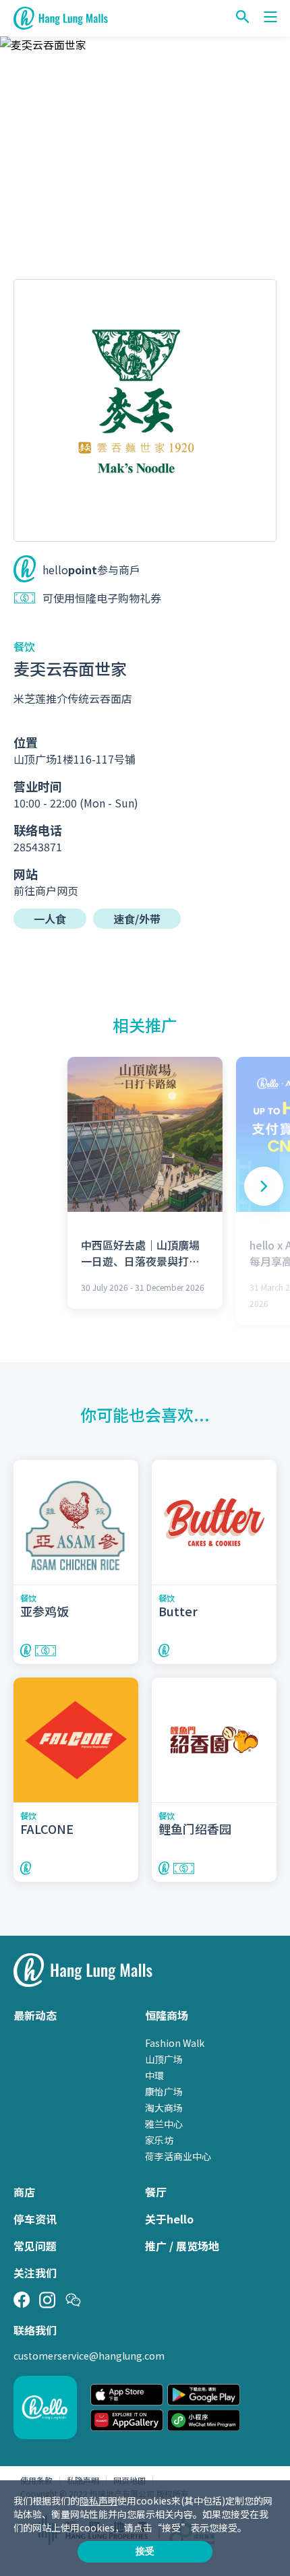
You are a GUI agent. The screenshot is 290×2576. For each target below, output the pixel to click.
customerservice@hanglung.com (89, 2356)
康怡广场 (164, 2091)
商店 (24, 2192)
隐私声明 (98, 2501)
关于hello (169, 2219)
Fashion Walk (175, 2043)
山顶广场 (164, 2059)
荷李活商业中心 (178, 2156)
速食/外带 (137, 919)
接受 (145, 2551)
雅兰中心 (164, 2124)
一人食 (50, 919)
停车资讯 (35, 2219)
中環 (154, 2075)
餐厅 (156, 2192)
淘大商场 (164, 2108)
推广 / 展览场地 (182, 2246)
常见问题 (35, 2246)
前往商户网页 (46, 890)
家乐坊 (159, 2140)
